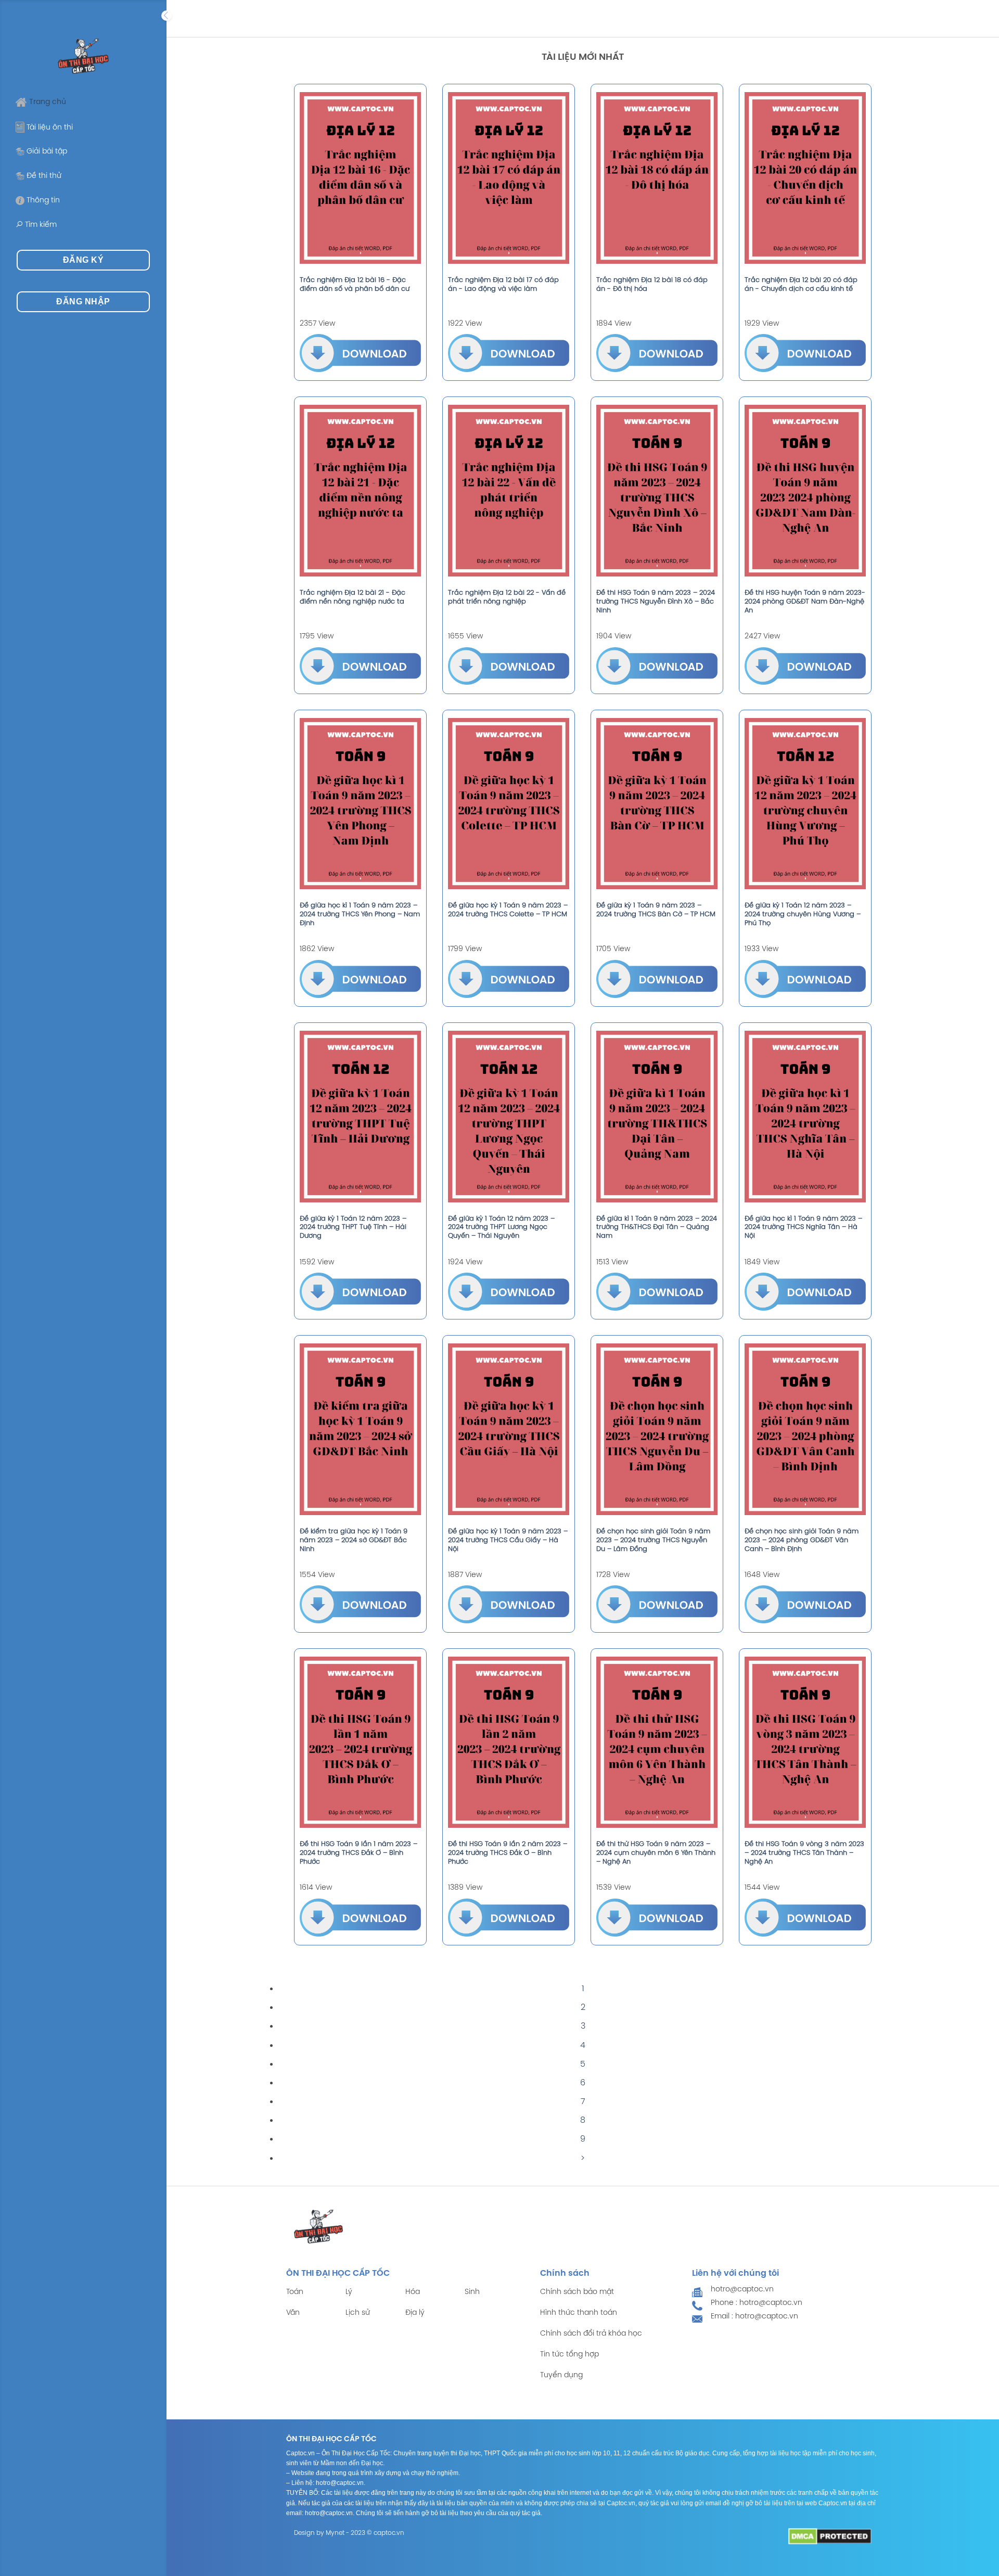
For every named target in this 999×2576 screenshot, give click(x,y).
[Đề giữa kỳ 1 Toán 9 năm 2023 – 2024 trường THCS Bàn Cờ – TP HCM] (657, 804)
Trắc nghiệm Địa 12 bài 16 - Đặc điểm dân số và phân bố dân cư (355, 285)
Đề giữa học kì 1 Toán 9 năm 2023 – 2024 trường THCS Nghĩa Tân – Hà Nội (803, 1228)
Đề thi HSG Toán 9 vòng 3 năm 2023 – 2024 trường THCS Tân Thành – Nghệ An (804, 1853)
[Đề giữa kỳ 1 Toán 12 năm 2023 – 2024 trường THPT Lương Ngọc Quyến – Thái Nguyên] (509, 1117)
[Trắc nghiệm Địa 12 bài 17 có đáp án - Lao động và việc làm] (509, 178)
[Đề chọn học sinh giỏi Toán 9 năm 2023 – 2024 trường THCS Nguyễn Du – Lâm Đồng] (657, 1429)
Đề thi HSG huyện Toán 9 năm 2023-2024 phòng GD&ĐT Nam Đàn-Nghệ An (805, 602)
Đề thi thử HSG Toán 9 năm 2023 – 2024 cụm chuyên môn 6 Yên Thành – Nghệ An (656, 1853)
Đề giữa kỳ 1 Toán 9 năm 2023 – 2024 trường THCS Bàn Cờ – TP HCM (656, 910)
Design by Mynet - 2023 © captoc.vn (349, 2533)
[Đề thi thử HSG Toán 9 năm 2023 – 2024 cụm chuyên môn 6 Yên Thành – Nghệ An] (657, 1742)
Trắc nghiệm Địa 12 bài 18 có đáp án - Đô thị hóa (652, 285)
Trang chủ (48, 102)
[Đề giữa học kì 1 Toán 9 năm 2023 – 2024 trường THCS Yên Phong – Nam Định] (360, 804)
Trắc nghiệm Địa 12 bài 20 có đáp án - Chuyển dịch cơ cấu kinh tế (801, 285)
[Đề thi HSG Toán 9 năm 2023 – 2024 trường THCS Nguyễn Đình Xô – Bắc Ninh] (657, 491)
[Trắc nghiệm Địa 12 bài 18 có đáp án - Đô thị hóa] (657, 178)
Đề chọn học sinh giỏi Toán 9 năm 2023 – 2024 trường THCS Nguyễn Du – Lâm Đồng (653, 1540)
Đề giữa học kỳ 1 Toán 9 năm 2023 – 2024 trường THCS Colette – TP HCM (508, 910)
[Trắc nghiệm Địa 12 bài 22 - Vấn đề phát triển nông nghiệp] (509, 491)
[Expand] (166, 16)
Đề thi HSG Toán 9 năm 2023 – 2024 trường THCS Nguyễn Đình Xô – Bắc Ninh (656, 602)
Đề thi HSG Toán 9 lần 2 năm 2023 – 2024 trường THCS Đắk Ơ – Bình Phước (508, 1853)
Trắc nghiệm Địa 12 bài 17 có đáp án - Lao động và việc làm (503, 285)
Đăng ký (83, 260)
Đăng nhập (83, 302)
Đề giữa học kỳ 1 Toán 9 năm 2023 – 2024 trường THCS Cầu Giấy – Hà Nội (508, 1540)
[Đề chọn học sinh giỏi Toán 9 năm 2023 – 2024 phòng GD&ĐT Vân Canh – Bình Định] (805, 1429)
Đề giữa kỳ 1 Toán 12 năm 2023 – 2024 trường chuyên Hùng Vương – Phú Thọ (803, 914)
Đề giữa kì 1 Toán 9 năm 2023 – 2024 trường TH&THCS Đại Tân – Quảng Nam (657, 1228)
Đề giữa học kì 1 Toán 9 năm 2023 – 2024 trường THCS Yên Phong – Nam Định (360, 914)
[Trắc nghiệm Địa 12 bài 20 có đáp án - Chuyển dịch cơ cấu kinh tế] (805, 178)
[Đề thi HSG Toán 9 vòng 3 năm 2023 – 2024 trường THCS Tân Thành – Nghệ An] (805, 1742)
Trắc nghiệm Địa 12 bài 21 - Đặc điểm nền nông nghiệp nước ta (353, 597)
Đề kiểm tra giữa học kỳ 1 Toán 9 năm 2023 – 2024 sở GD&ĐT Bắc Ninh (354, 1540)
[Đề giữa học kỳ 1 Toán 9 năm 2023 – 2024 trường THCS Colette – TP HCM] (509, 804)
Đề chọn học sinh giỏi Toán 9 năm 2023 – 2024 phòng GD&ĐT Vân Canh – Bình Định (802, 1540)
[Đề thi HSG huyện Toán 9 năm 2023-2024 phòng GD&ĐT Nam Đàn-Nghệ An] (805, 491)
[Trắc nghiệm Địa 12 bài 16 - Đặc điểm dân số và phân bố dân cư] (360, 178)
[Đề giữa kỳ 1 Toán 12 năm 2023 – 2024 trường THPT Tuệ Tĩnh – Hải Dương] (360, 1117)
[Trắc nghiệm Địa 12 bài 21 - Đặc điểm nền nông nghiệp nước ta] (360, 491)
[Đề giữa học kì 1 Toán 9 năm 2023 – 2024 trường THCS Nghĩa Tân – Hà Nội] (805, 1117)
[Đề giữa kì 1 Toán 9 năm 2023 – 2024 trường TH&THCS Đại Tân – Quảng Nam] (657, 1117)
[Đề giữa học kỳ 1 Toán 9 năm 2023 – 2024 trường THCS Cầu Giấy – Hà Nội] (509, 1429)
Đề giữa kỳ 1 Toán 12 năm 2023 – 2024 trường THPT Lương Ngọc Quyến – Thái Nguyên (501, 1228)
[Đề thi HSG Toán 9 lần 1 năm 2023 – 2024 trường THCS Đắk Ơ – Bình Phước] (360, 1742)
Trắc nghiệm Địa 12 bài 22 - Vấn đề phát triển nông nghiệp (507, 597)
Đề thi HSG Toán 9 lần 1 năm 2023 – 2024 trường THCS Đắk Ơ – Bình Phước (358, 1853)
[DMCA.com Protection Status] (830, 2536)
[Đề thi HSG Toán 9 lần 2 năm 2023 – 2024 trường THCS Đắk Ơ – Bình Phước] (509, 1742)
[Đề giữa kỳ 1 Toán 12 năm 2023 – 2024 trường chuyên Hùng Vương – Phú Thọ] (805, 804)
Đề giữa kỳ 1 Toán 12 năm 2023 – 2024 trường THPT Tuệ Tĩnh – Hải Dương (353, 1228)
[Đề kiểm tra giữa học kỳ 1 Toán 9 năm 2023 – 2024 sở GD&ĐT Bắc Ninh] (360, 1429)
